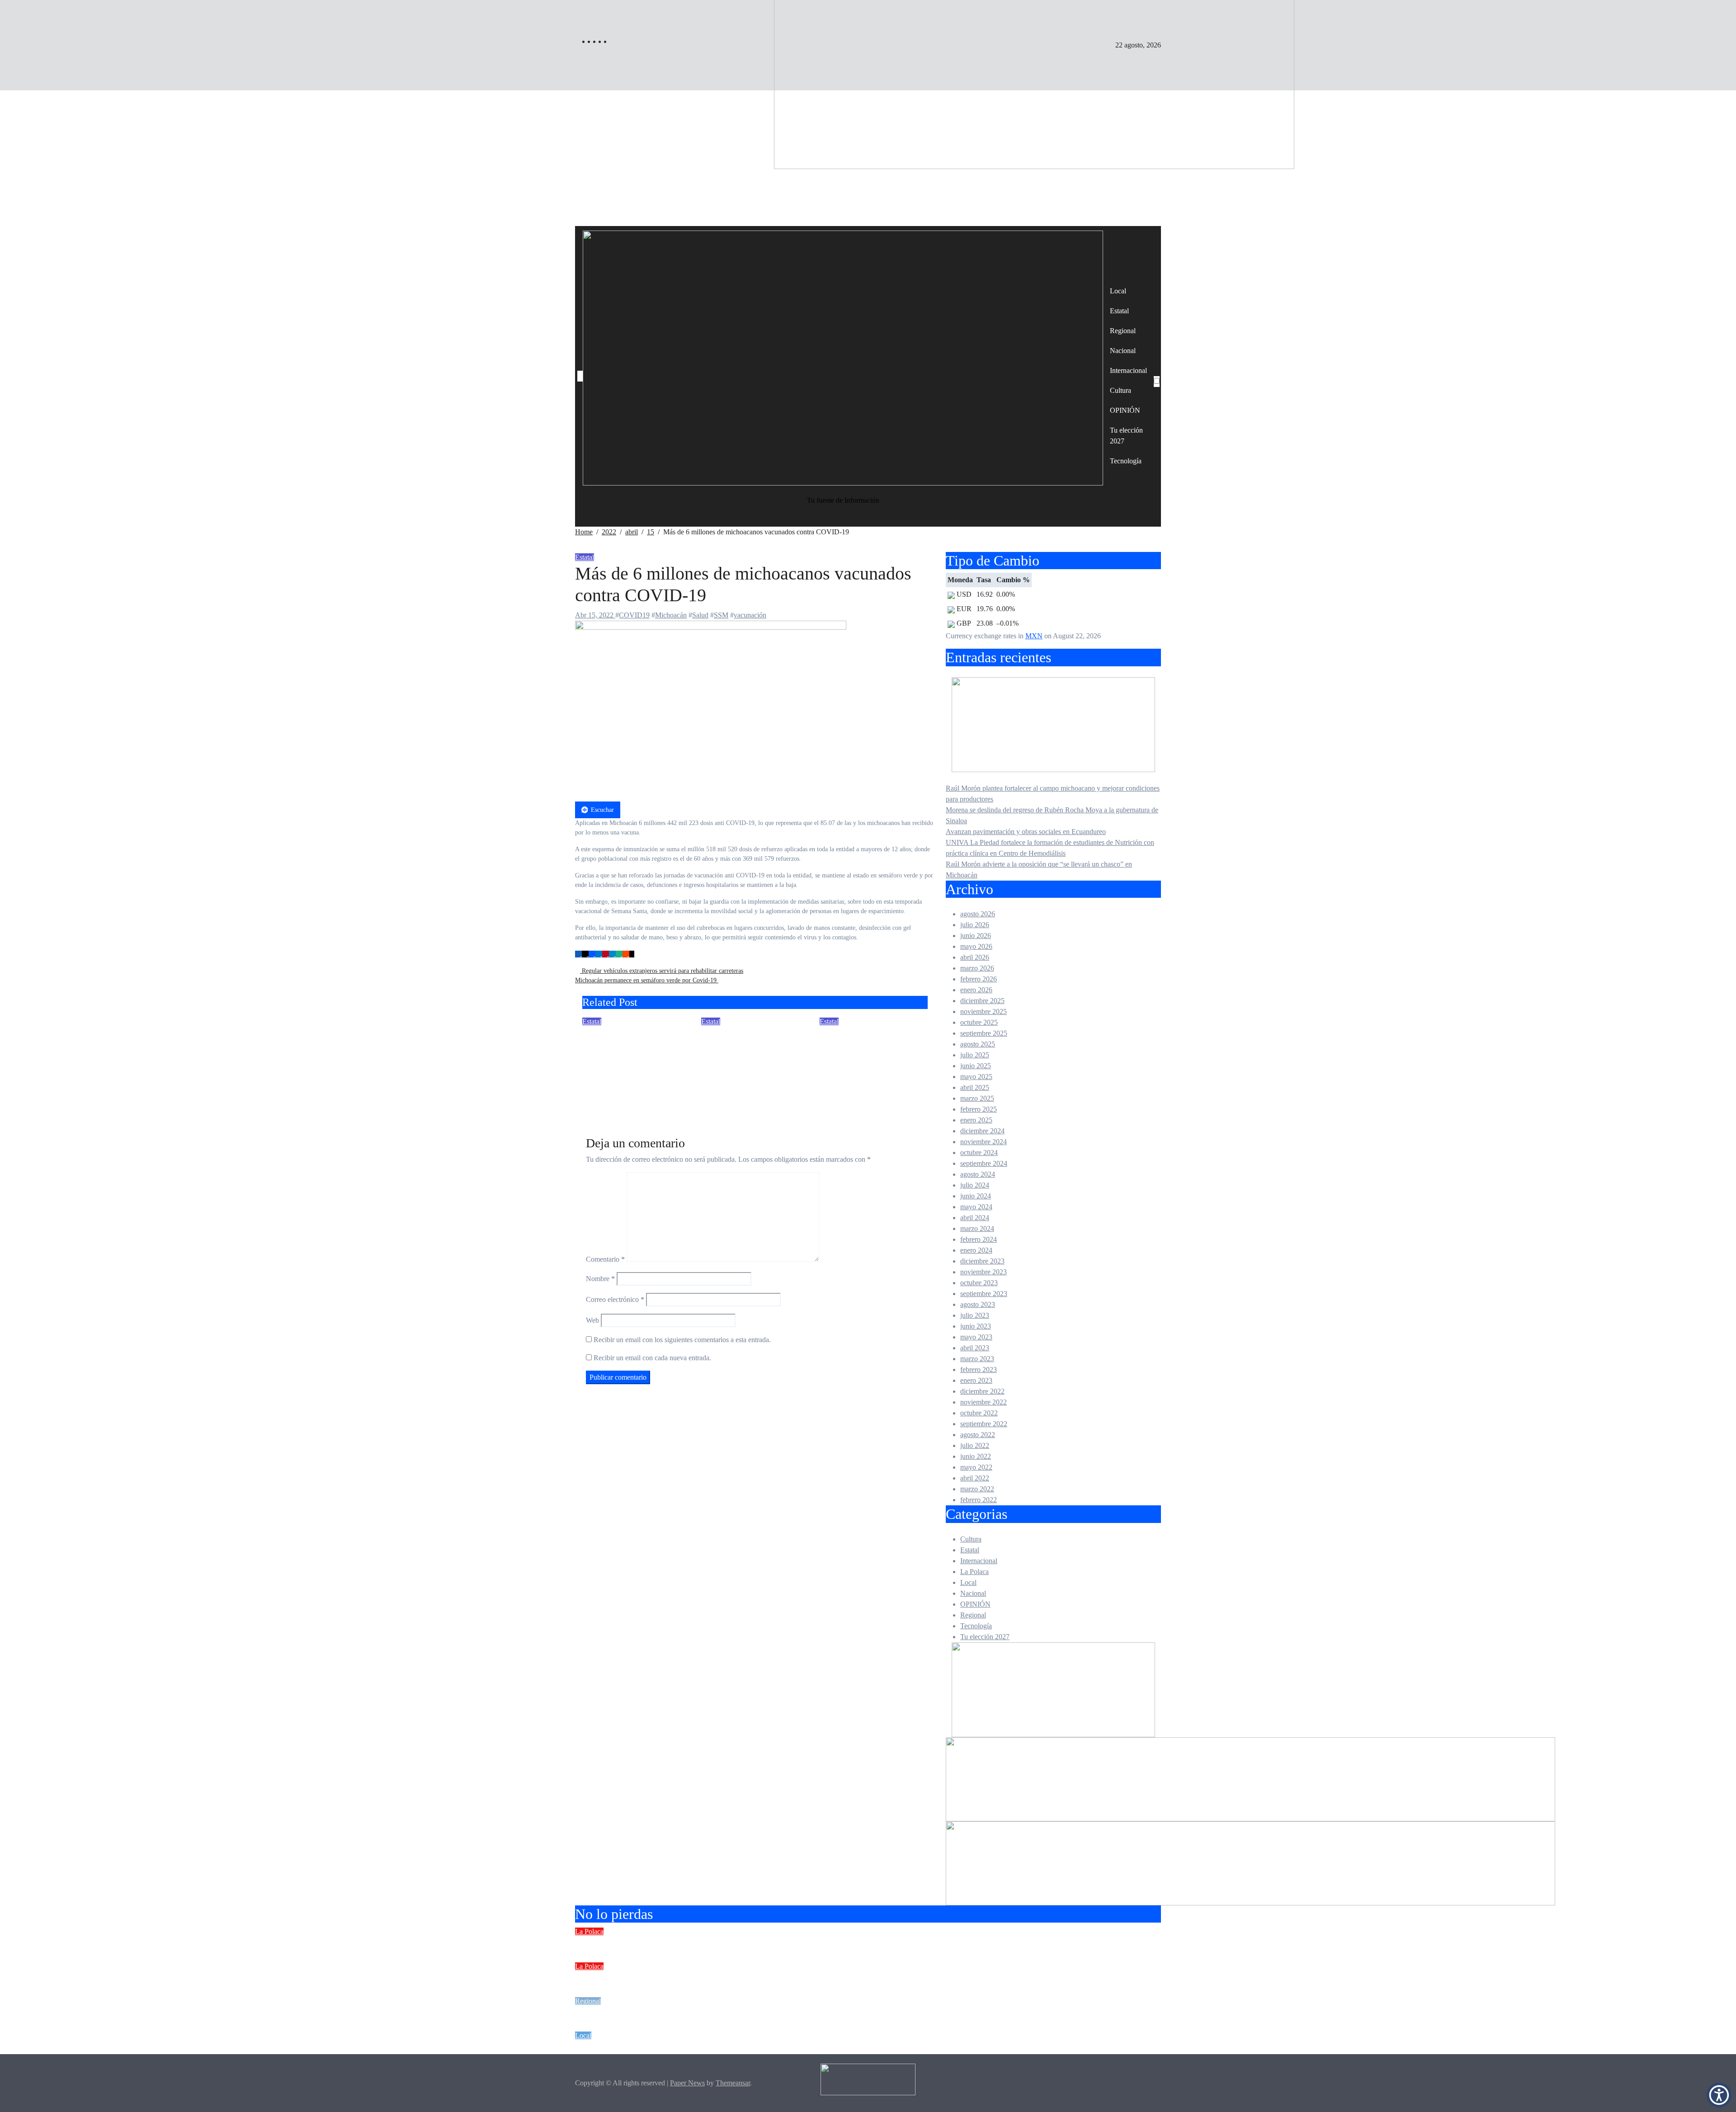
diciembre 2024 (982, 1131)
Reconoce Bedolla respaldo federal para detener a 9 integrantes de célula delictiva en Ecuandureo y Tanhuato (634, 1059)
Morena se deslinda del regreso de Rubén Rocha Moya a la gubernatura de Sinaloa (756, 1978)
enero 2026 (976, 990)
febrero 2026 (979, 979)
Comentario (605, 1259)
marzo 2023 (977, 1359)
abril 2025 (975, 1087)
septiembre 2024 (984, 1163)
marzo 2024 (977, 1228)
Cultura (1120, 390)
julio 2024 (975, 1185)
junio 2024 (976, 1196)
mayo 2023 (976, 1337)
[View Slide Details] (1250, 1778)
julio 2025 (975, 1055)
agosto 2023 (978, 1304)
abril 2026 (975, 957)
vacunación (750, 615)
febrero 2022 (979, 1500)
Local (1118, 291)
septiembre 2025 (984, 1033)
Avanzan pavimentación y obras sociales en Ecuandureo (1026, 832)
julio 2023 (975, 1315)
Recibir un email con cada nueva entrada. (652, 1358)
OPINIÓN (1125, 410)
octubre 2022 (979, 1413)
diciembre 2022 (982, 1391)
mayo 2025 (976, 1077)
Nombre (600, 1279)
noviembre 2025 (984, 1011)
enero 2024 (976, 1250)
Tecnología (1126, 461)
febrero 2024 (979, 1239)
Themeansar (733, 2083)
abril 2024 (975, 1218)
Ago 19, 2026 (602, 1097)
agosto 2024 (978, 1174)
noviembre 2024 (984, 1142)
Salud (700, 615)
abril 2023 (975, 1348)
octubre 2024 (979, 1153)
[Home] (580, 376)
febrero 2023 (979, 1369)
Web (592, 1320)
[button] (1719, 2095)
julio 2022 (975, 1445)
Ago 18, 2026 (721, 1097)
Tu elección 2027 (1126, 436)
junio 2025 (976, 1066)
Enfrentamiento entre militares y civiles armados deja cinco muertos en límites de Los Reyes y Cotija (748, 1059)
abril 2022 (975, 1478)
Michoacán (671, 615)
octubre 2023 (979, 1283)
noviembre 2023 (984, 1272)
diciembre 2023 (982, 1261)
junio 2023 (976, 1326)
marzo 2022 (977, 1489)
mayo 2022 (976, 1467)
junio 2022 (976, 1456)
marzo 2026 (977, 968)
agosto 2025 (978, 1044)
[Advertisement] (868, 158)
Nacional (1123, 351)
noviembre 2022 (984, 1402)
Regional (1123, 331)
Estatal (1119, 311)
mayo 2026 (976, 946)
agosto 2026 (978, 914)
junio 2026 (976, 936)
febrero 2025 (979, 1109)
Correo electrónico (615, 1299)
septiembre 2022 (984, 1424)
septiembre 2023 (984, 1294)
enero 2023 (976, 1380)
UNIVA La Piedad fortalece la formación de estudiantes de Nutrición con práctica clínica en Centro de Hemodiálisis (830, 2047)
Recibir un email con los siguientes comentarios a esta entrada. (682, 1340)
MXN (1034, 636)
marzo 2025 (977, 1098)
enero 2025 (976, 1120)
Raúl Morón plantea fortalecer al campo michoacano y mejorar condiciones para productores (779, 1943)
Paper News (687, 2083)
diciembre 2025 (982, 1001)
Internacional (1128, 370)
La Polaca (974, 1572)
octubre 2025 (979, 1022)
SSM (721, 615)
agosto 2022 (978, 1435)
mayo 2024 (976, 1207)
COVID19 (634, 615)
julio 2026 (975, 925)
